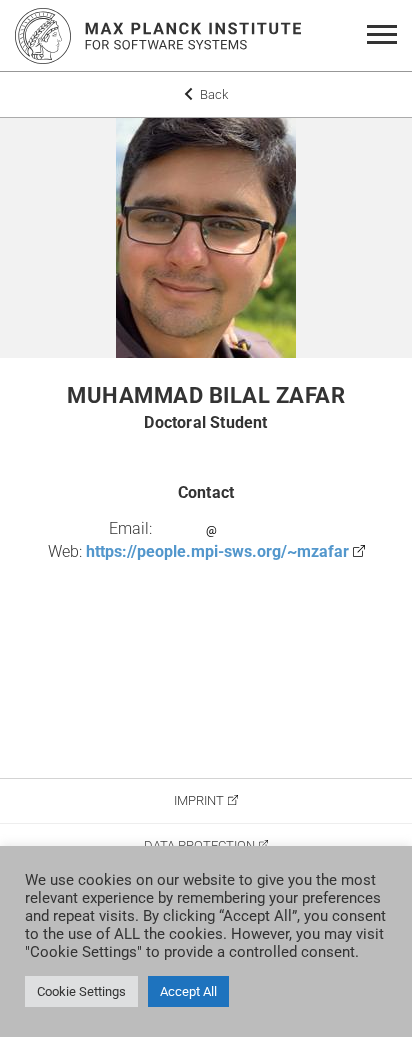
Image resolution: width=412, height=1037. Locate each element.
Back (212, 94)
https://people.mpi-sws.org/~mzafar (217, 551)
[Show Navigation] (385, 36)
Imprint (199, 800)
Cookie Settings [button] (81, 991)
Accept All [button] (188, 991)
